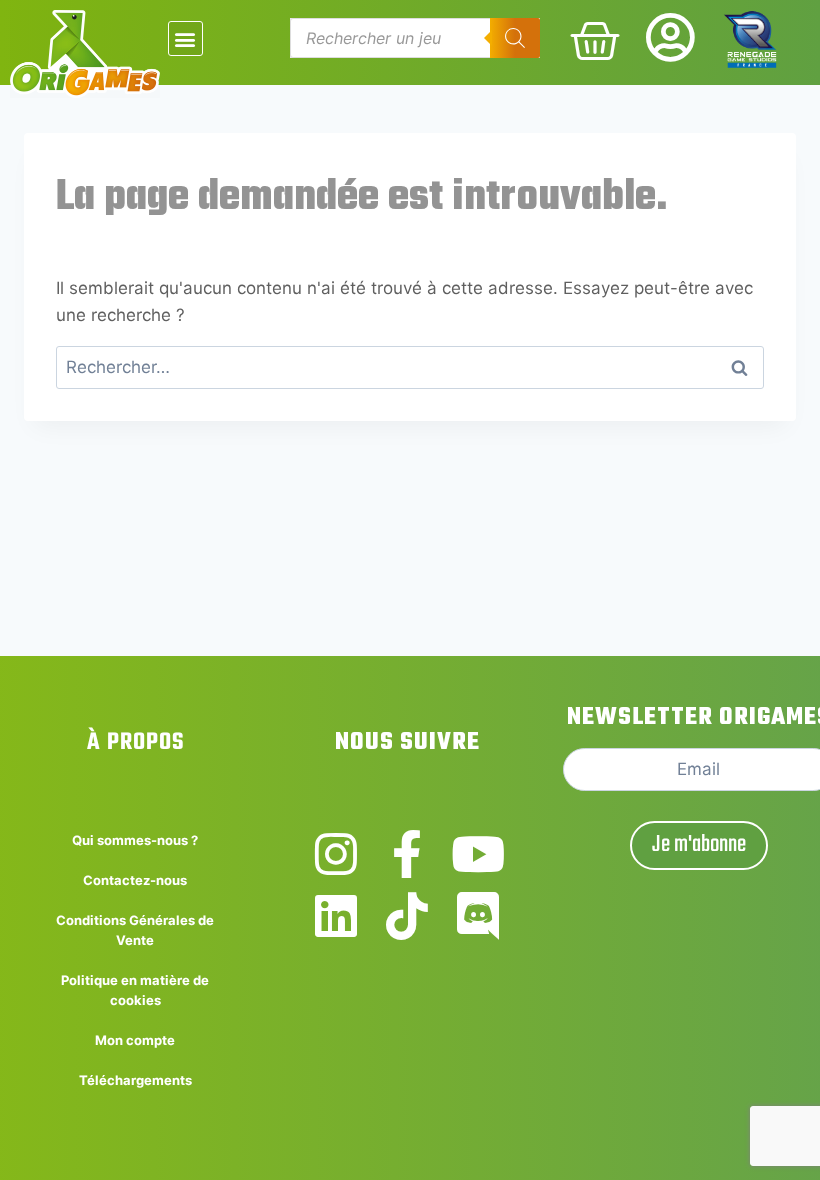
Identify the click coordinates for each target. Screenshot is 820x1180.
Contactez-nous (135, 880)
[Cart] (595, 41)
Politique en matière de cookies (135, 990)
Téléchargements (135, 1080)
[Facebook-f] (407, 854)
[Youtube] (478, 854)
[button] (185, 38)
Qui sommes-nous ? (135, 840)
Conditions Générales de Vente (135, 930)
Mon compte (135, 1040)
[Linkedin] (336, 916)
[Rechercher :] (410, 367)
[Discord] (478, 916)
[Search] (515, 38)
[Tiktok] (407, 916)
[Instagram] (336, 854)
